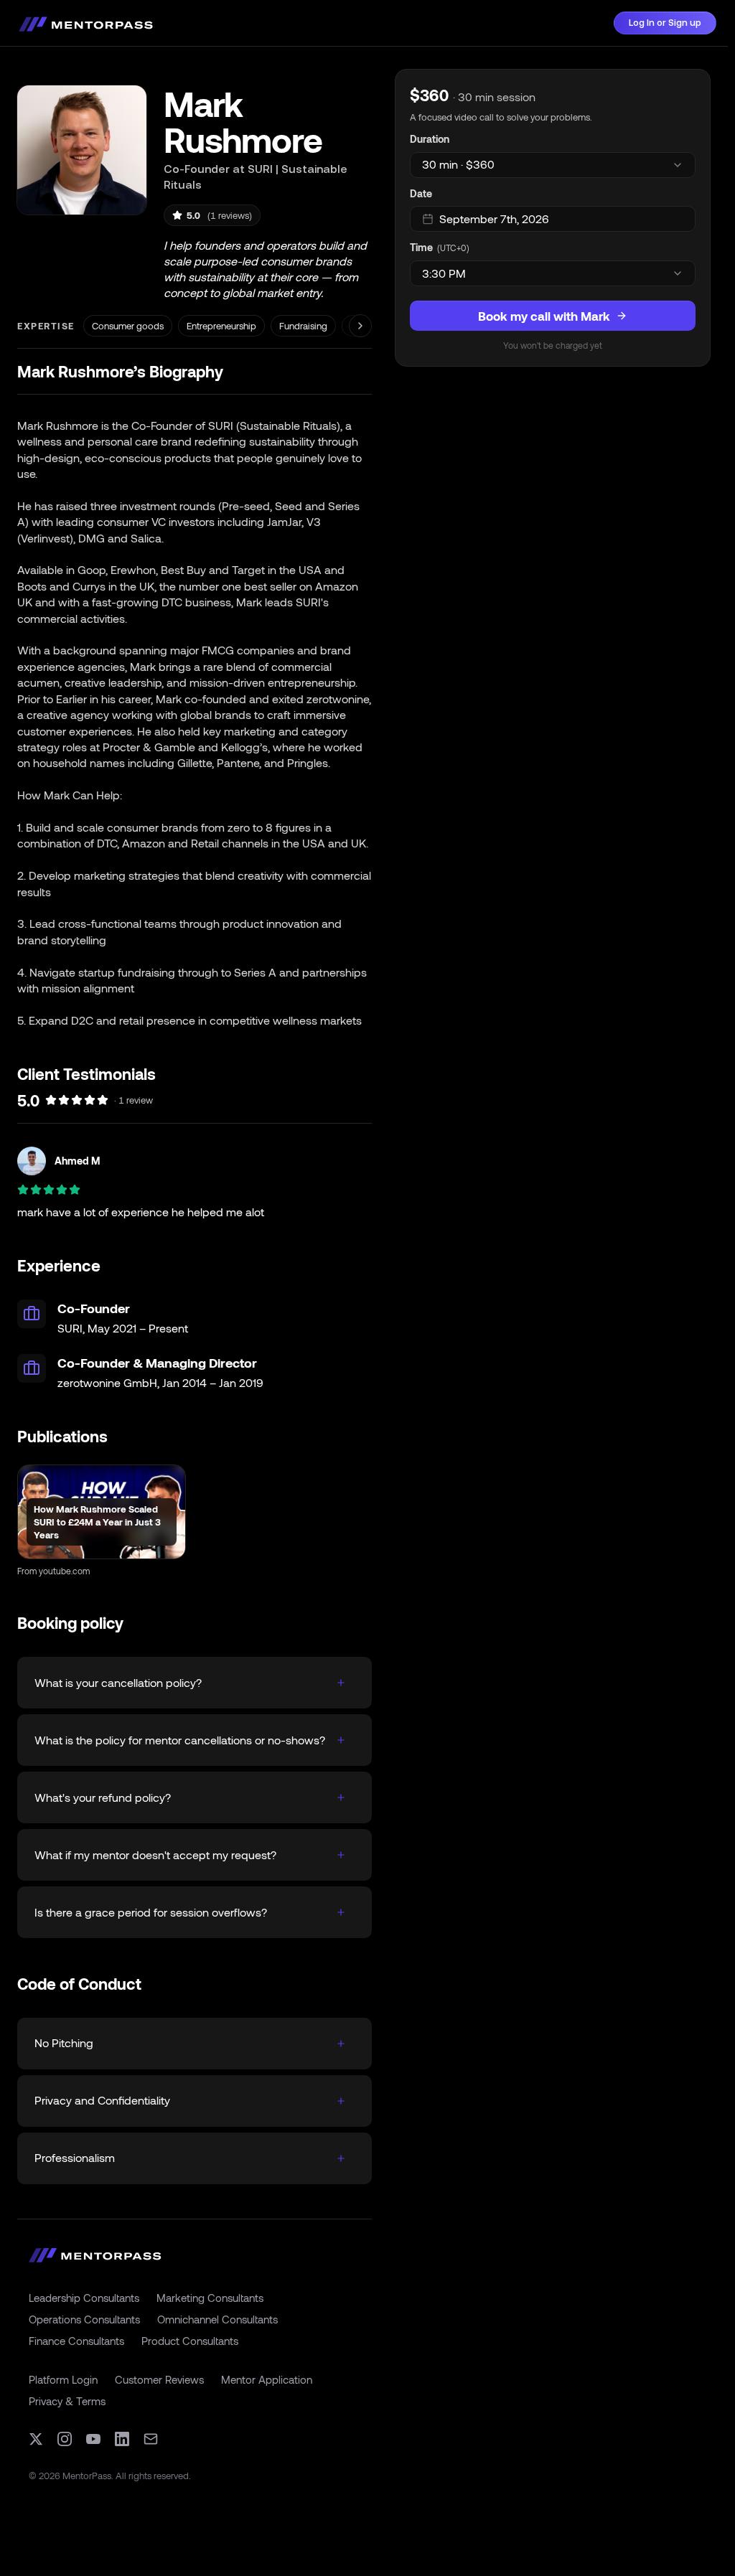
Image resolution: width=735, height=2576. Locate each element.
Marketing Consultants (210, 2298)
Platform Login (63, 2379)
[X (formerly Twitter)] (36, 2439)
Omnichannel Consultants (217, 2319)
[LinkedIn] (122, 2439)
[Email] (151, 2439)
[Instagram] (65, 2439)
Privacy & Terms (67, 2401)
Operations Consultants (84, 2319)
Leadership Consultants (84, 2298)
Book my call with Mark (544, 316)
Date (421, 193)
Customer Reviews (159, 2379)
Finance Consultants (76, 2341)
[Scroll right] (360, 326)
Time (421, 247)
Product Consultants (190, 2341)
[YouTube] (93, 2439)
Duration (430, 139)
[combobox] (553, 165)
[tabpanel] (553, 218)
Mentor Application (267, 2379)
